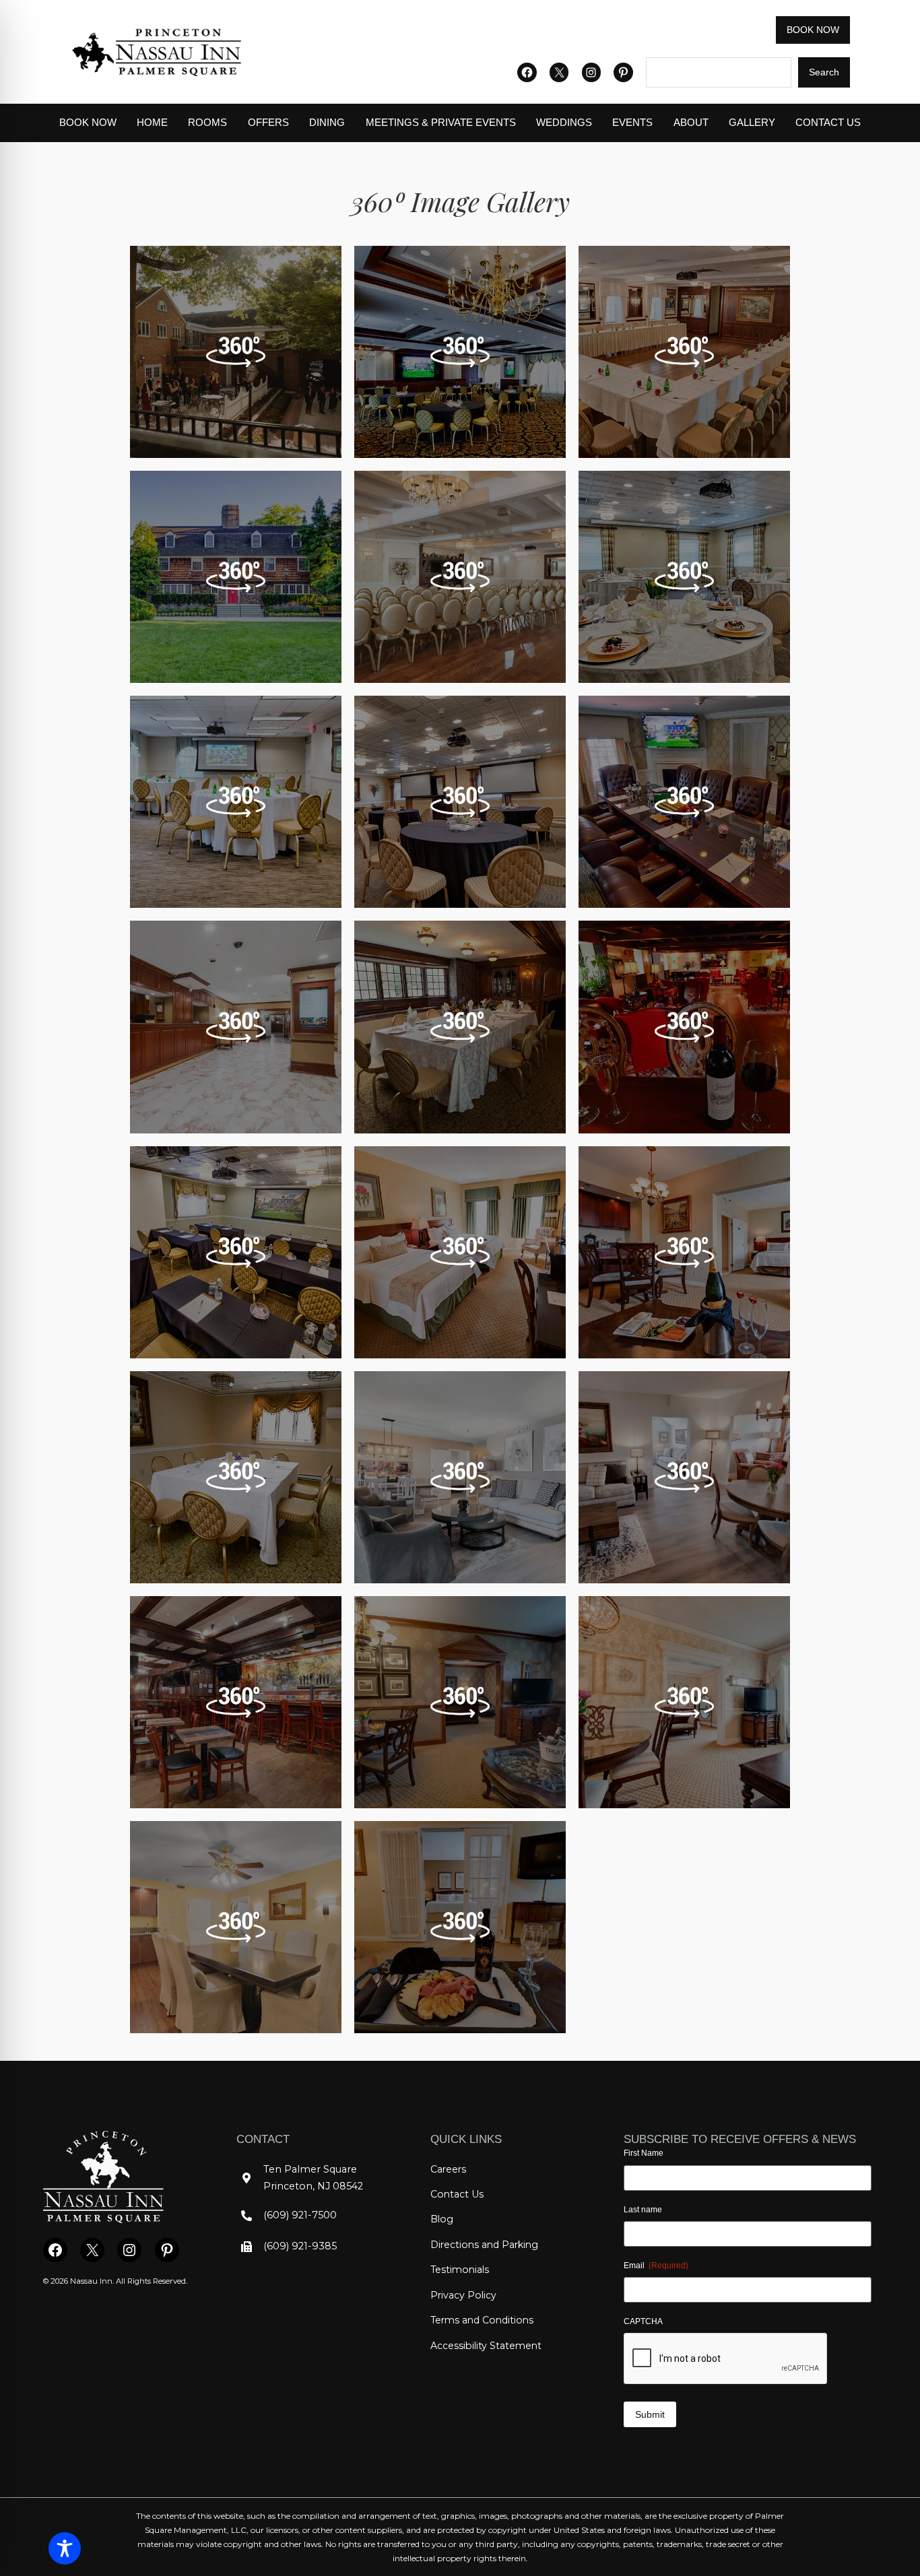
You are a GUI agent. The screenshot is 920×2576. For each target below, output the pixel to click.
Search (824, 72)
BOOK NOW (813, 30)
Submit (650, 2414)
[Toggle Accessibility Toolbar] (65, 2548)
